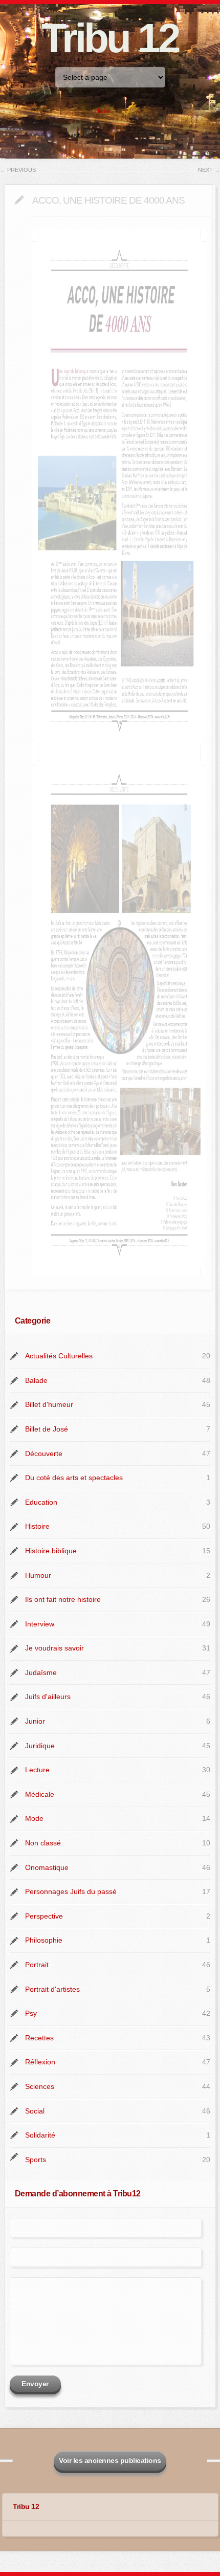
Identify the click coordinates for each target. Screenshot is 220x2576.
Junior (35, 1721)
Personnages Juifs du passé (71, 1891)
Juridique (40, 1746)
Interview (40, 1624)
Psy (31, 2013)
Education (41, 1502)
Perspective (44, 1916)
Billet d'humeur (49, 1404)
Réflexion (40, 2062)
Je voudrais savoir (54, 1648)
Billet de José (47, 1429)
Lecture (37, 1770)
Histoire (37, 1526)
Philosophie (44, 1940)
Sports (36, 2160)
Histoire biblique (51, 1551)
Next (209, 170)
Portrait (37, 1965)
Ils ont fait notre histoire (63, 1599)
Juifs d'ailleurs (48, 1697)
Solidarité (40, 2135)
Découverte (44, 1454)
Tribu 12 (110, 38)
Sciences (40, 2086)
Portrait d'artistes (52, 1989)
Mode (34, 1818)
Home (103, 111)
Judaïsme (41, 1672)
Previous (18, 170)
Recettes (39, 2038)
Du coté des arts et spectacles (74, 1478)
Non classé (43, 1843)
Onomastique (47, 1867)
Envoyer (35, 2384)
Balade (36, 1380)
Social (35, 2111)
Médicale (40, 1794)
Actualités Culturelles (59, 1356)
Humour (38, 1575)
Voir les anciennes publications (110, 2460)
